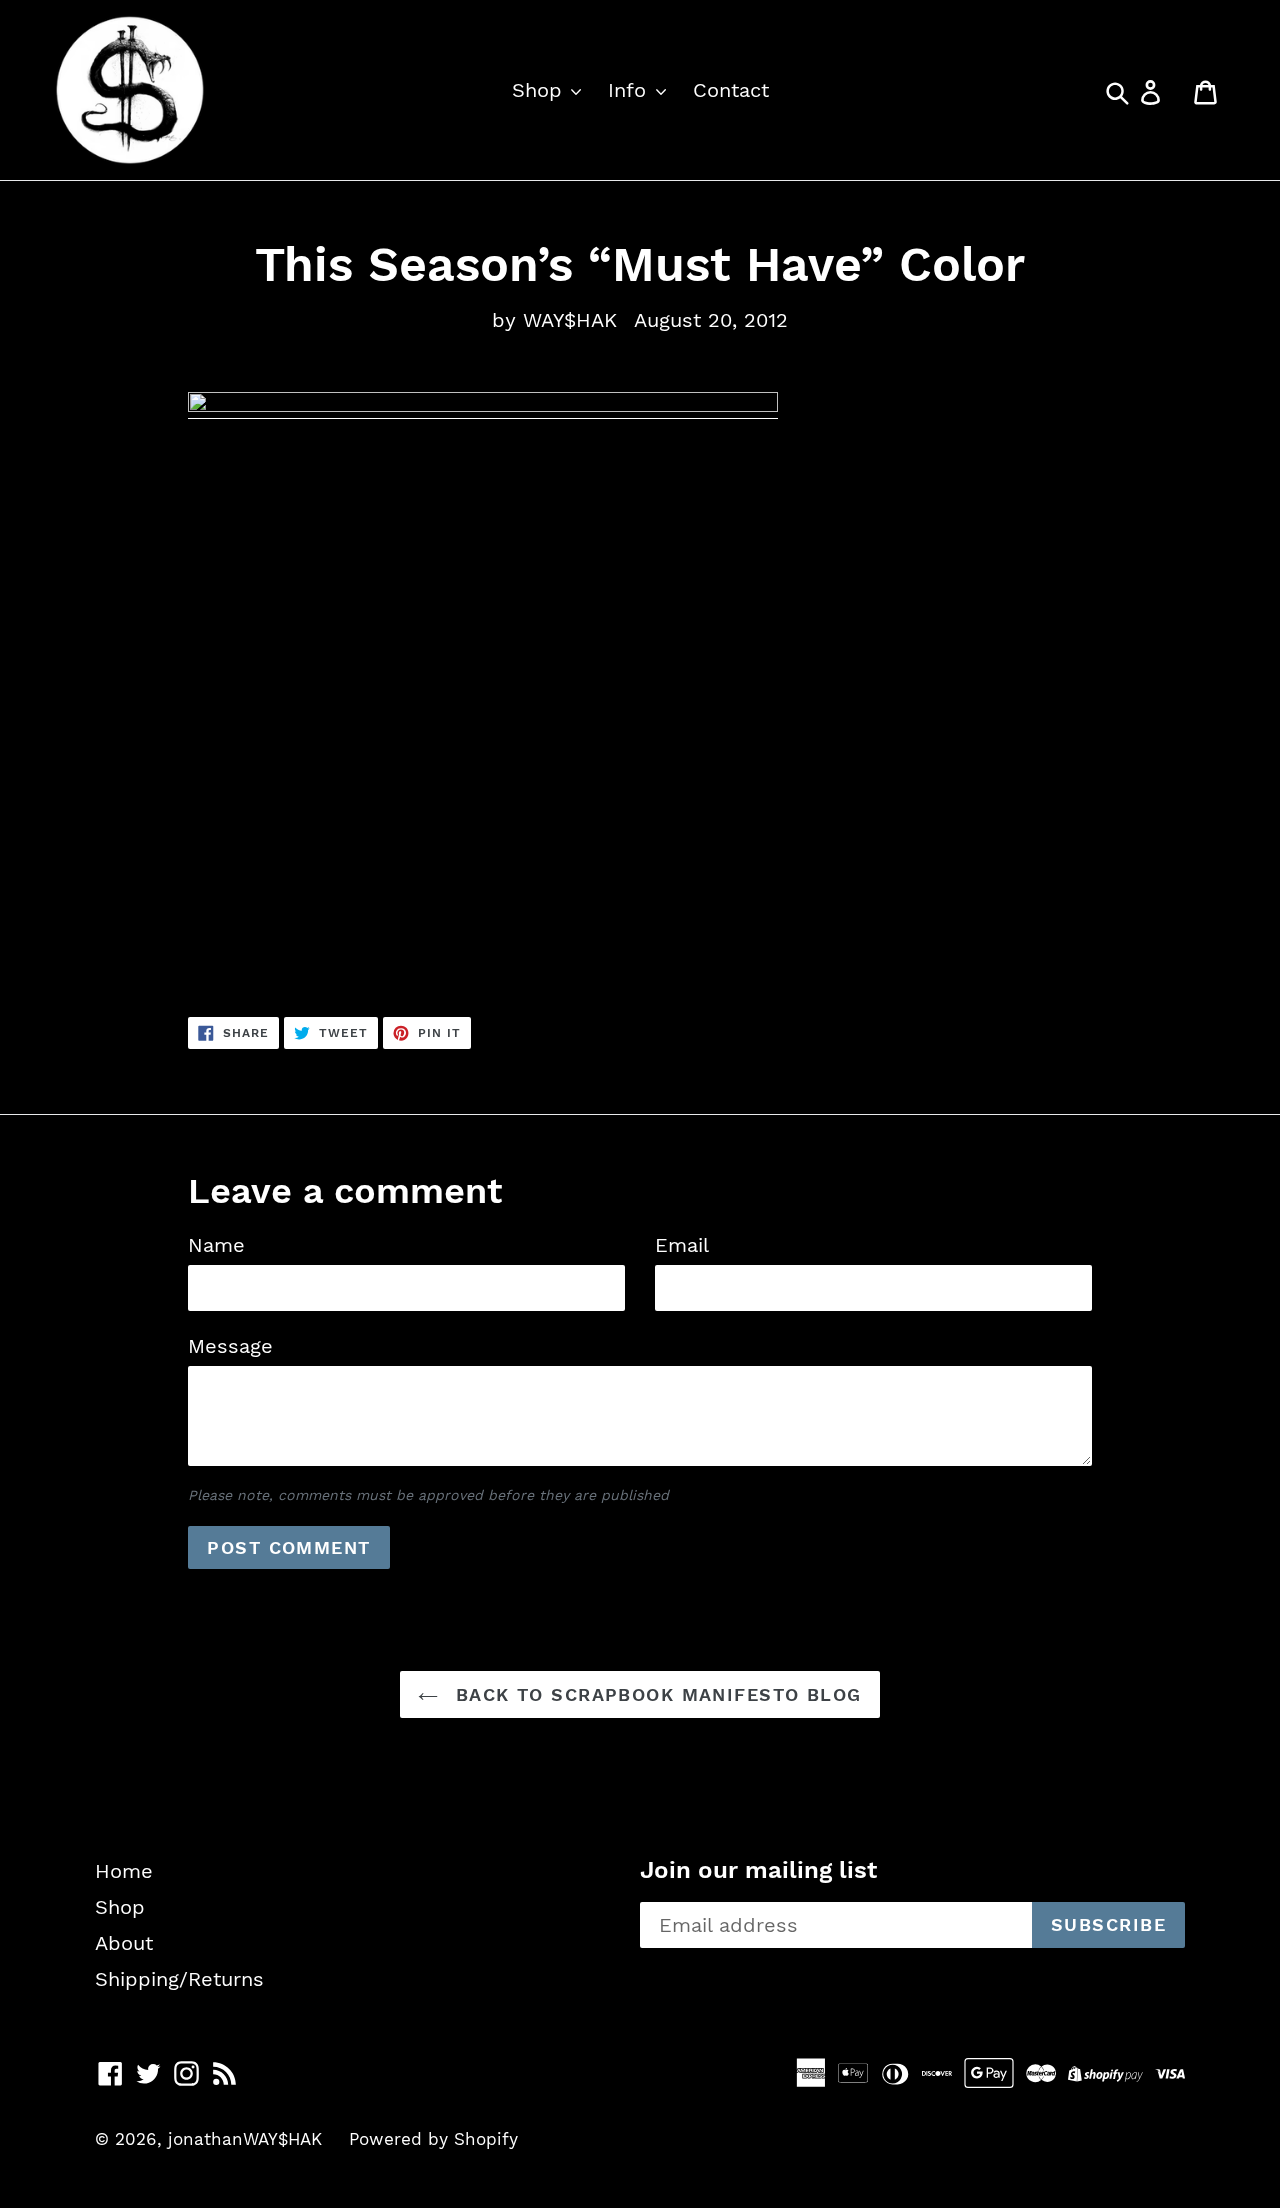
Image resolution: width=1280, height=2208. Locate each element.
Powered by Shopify (433, 2139)
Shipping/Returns (179, 1979)
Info (630, 90)
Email (682, 1245)
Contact (731, 90)
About (124, 1943)
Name (216, 1245)
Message (230, 1346)
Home (124, 1871)
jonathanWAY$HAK (245, 2139)
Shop (540, 90)
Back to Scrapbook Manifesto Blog (655, 1694)
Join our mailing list (758, 1870)
